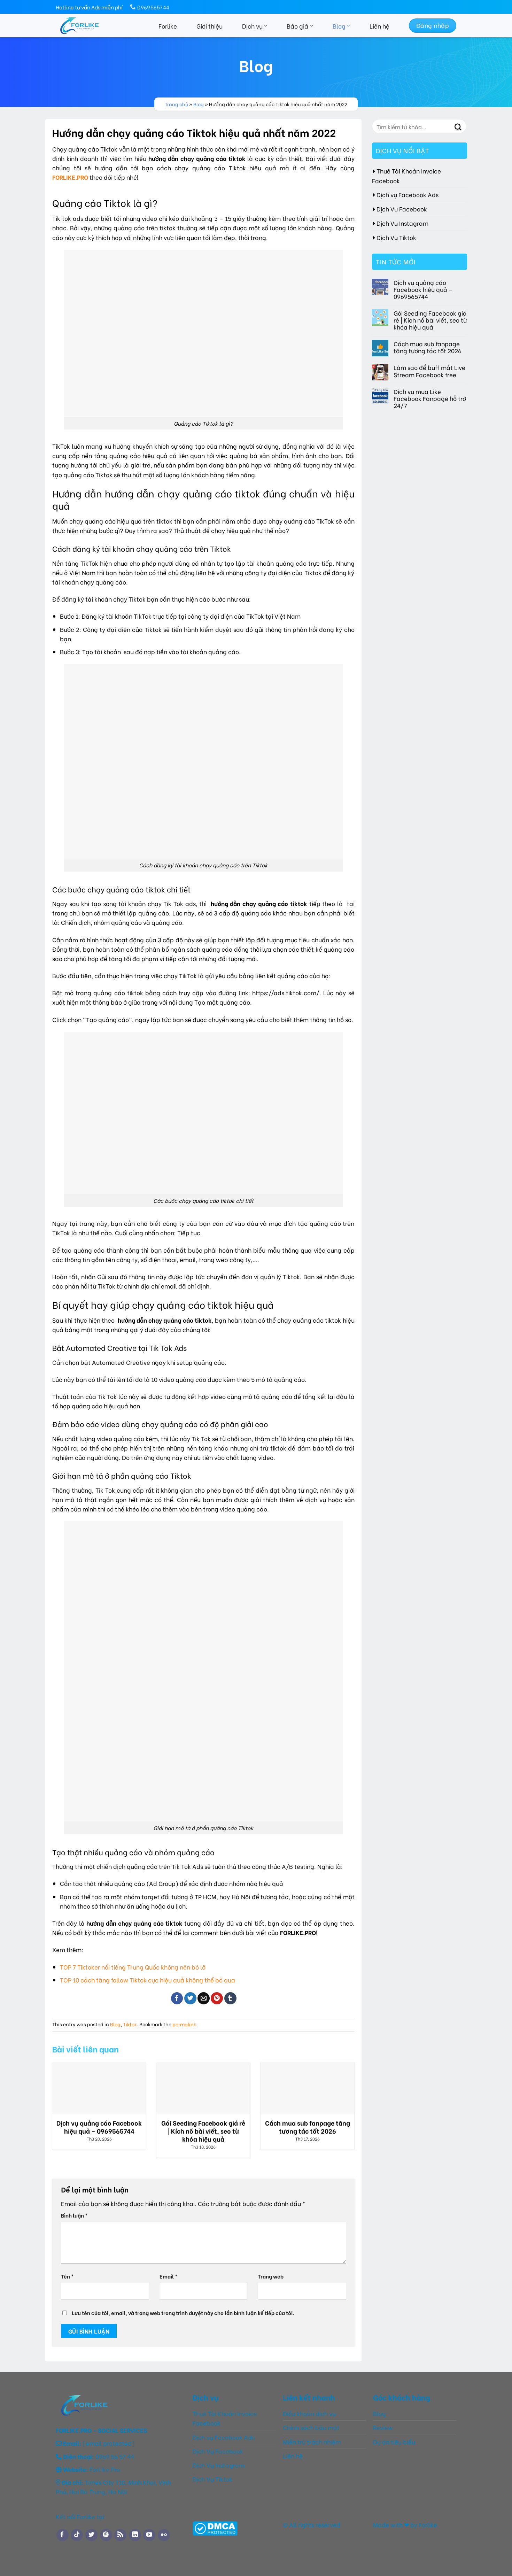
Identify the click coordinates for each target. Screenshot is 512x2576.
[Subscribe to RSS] (120, 2535)
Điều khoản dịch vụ (309, 2413)
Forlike (168, 26)
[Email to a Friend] (204, 1998)
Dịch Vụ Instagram (402, 223)
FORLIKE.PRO (70, 177)
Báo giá (297, 26)
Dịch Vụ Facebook (402, 209)
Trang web (271, 2276)
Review (383, 2427)
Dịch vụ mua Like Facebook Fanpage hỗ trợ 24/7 (430, 398)
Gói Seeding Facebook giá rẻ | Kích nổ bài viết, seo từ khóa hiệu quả (430, 320)
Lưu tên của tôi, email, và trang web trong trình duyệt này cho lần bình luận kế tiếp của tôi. (183, 2313)
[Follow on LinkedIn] (135, 2535)
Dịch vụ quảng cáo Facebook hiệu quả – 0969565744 (423, 289)
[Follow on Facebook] (63, 2535)
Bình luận (74, 2215)
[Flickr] (164, 2535)
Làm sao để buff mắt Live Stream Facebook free (429, 371)
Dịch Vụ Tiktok (396, 237)
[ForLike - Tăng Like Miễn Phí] (93, 26)
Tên (67, 2276)
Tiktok (130, 2024)
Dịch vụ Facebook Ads (408, 194)
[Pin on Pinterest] (217, 1998)
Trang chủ (176, 104)
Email (169, 2276)
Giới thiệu (210, 26)
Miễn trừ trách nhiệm (313, 2442)
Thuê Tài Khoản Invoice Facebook (406, 176)
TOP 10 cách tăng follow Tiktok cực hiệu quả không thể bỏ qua (148, 1980)
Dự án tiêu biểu (394, 2442)
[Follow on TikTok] (77, 2535)
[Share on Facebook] (177, 1998)
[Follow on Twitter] (91, 2535)
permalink (184, 2024)
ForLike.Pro (105, 2469)
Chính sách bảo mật (311, 2427)
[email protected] (108, 2443)
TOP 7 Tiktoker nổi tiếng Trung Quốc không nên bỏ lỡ (133, 1967)
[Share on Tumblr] (230, 1998)
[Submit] (458, 126)
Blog (339, 26)
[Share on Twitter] (190, 1998)
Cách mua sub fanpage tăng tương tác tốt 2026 (428, 347)
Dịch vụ (252, 26)
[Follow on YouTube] (149, 2535)
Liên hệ (379, 26)
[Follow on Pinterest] (106, 2535)
